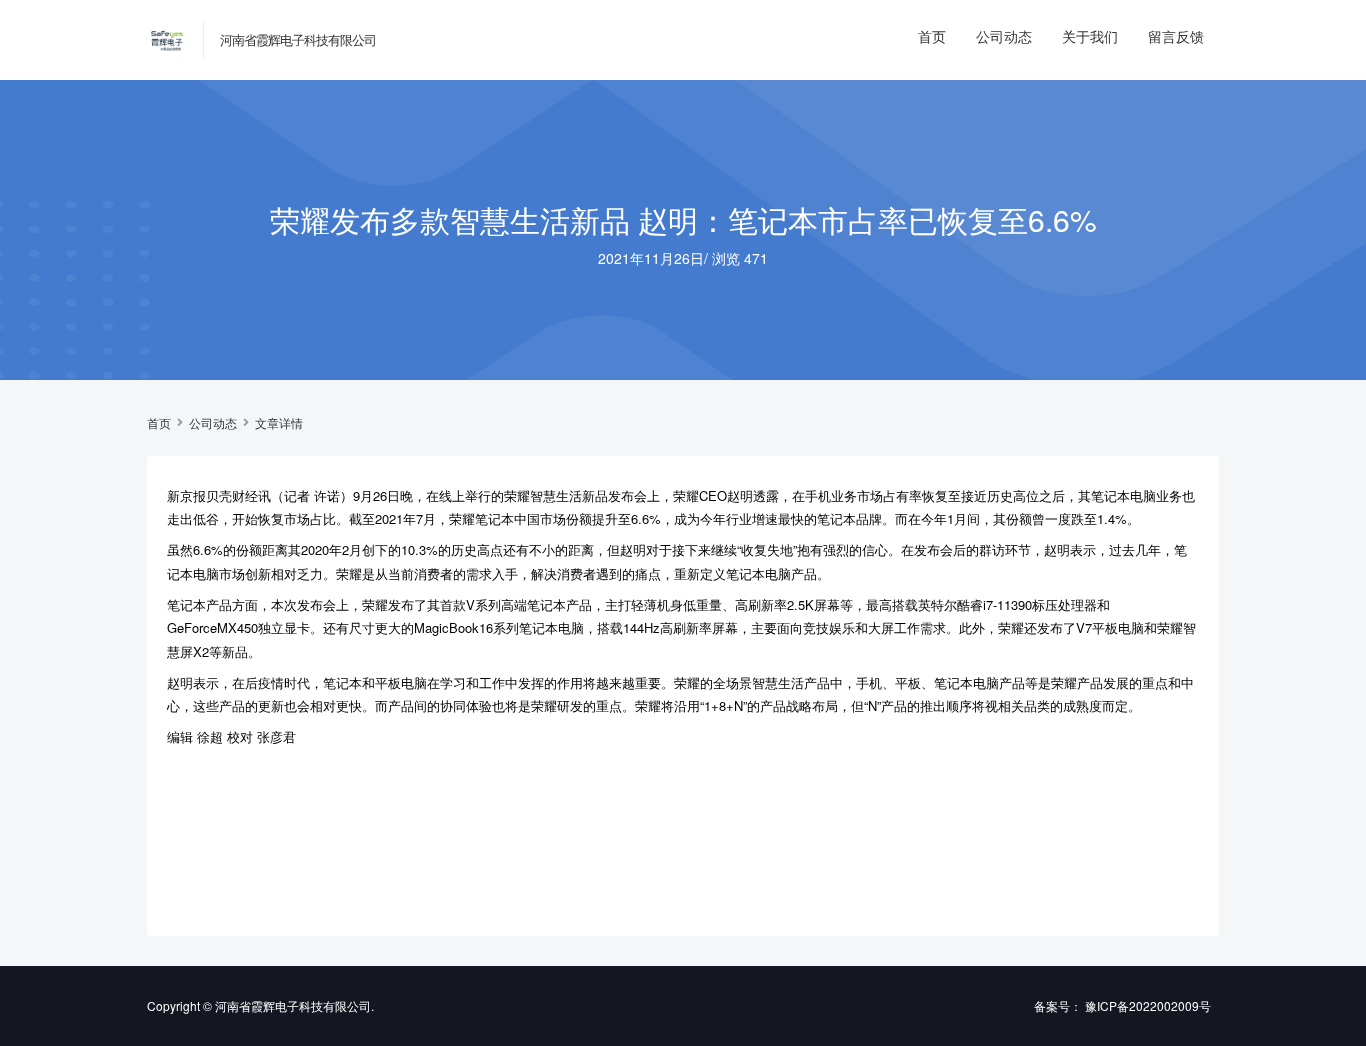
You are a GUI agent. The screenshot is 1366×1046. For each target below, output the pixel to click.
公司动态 (1004, 36)
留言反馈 (1176, 36)
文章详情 (279, 423)
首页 (932, 36)
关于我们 (1090, 36)
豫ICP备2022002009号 (1148, 1005)
